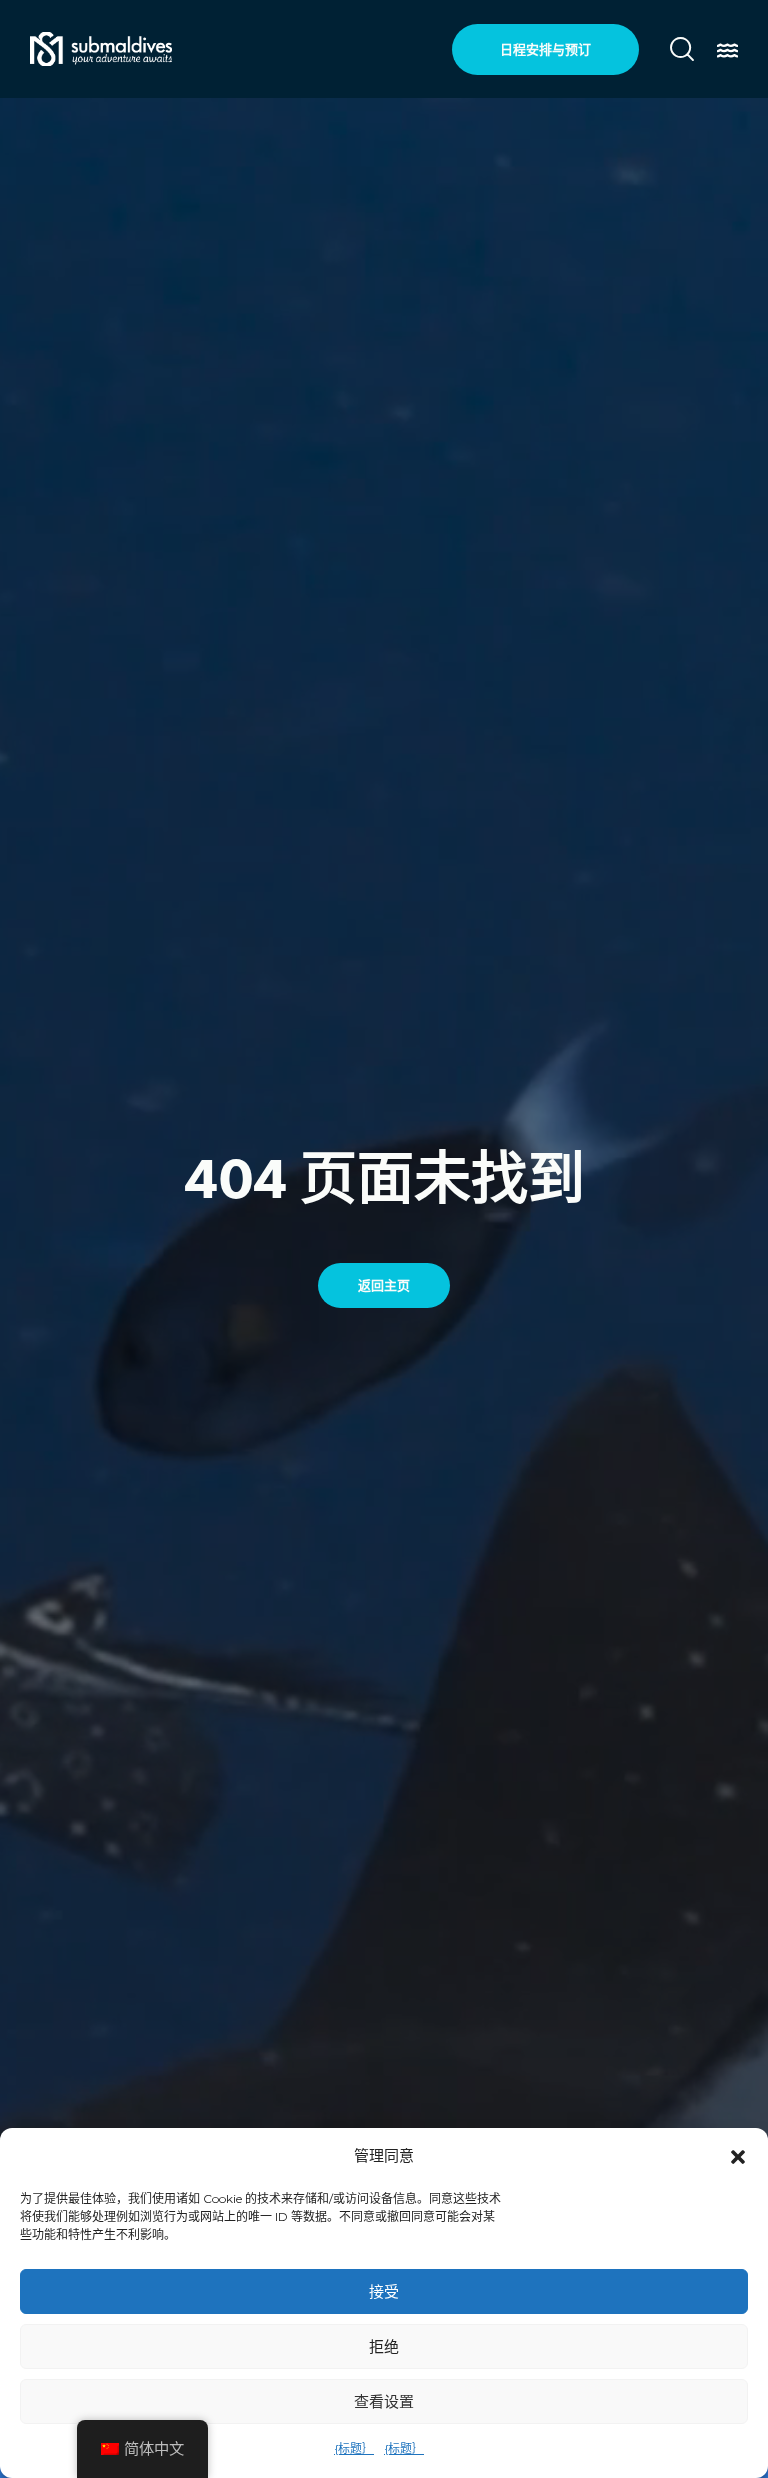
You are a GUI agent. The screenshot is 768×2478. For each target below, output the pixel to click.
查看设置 (384, 2401)
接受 (384, 2291)
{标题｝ (354, 2448)
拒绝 (384, 2346)
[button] (738, 2157)
